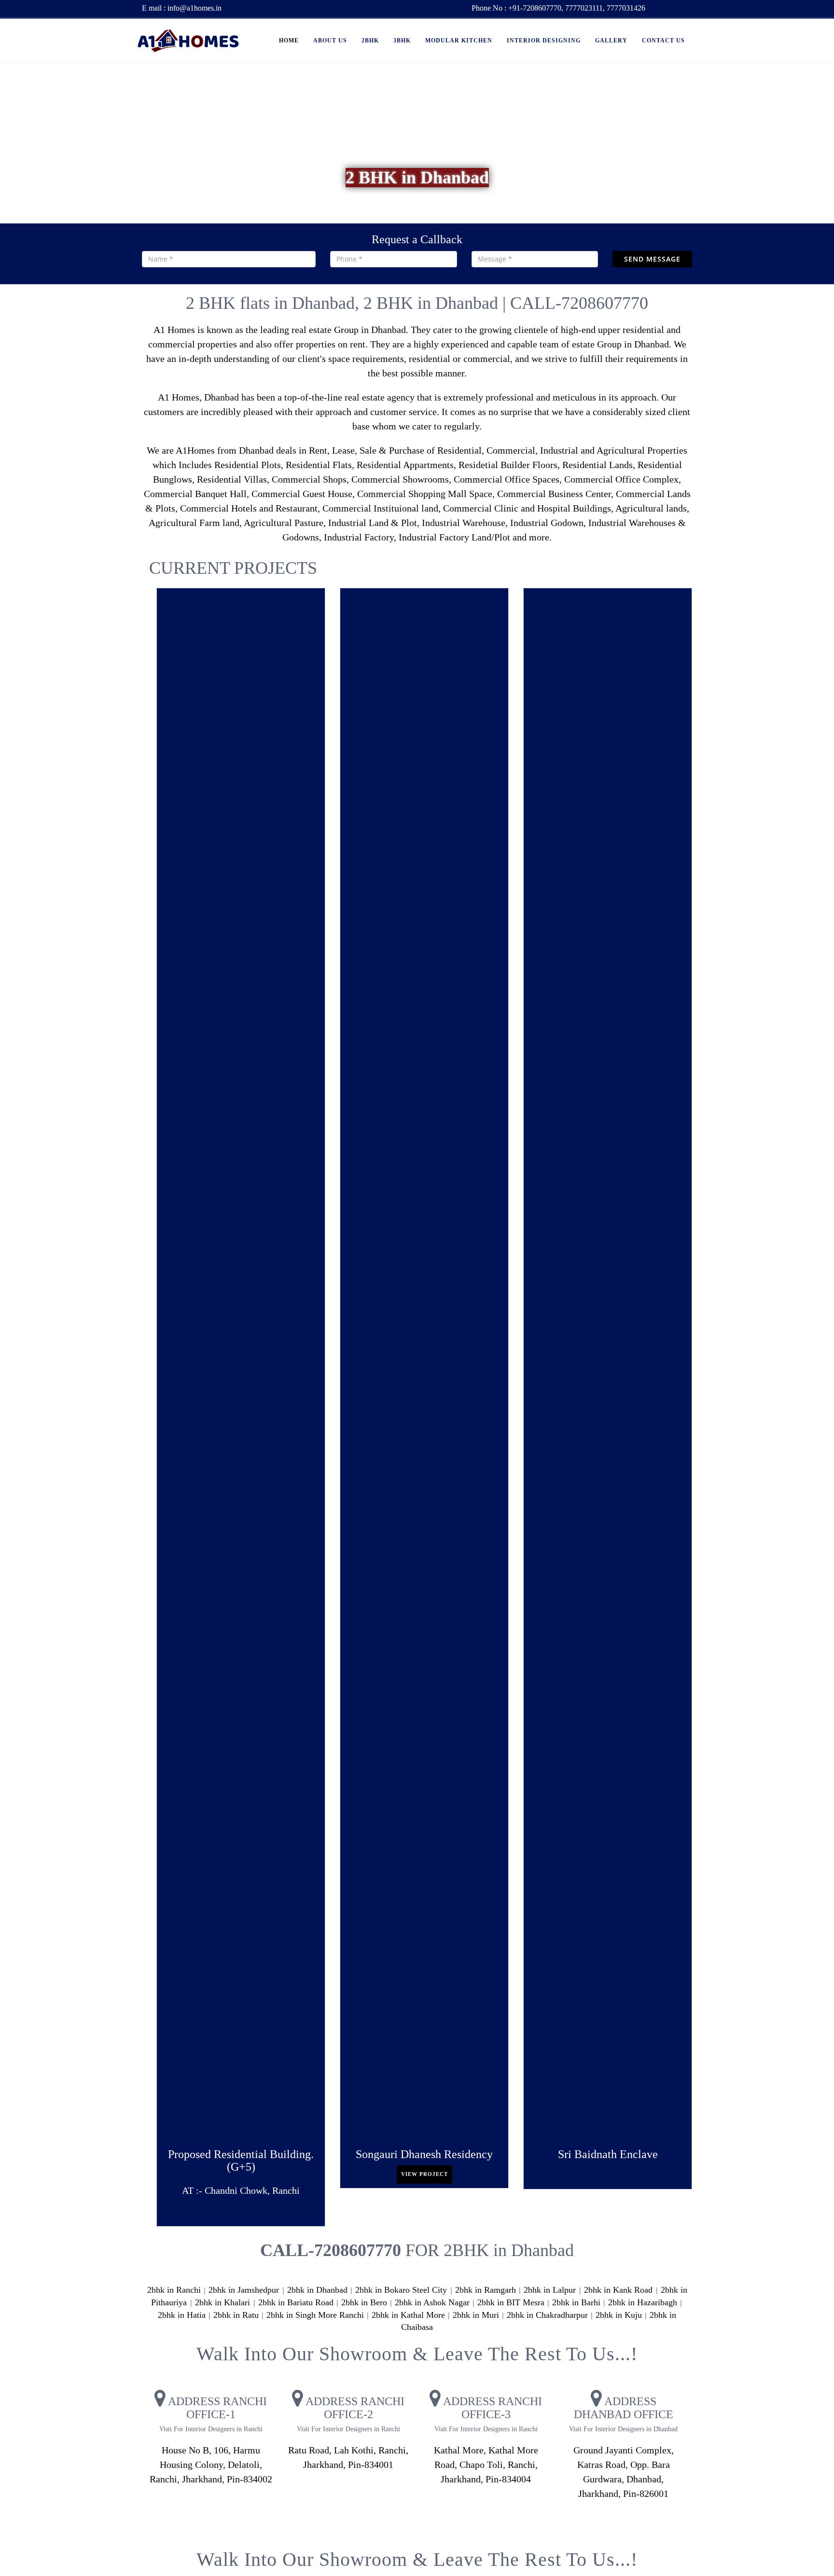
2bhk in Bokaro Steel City (402, 2290)
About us (330, 41)
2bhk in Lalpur (551, 2290)
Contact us (663, 41)
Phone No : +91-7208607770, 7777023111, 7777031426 (558, 8)
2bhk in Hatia (182, 2315)
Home (289, 41)
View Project (424, 2174)
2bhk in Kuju (619, 2315)
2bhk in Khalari (224, 2302)
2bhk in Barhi (576, 2302)
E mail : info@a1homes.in (182, 8)
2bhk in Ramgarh (486, 2290)
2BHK (370, 41)
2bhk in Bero (364, 2302)
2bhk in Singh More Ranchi (315, 2315)
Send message (652, 259)
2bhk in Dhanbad (317, 2290)
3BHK (402, 41)
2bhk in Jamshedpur (245, 2290)
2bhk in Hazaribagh (643, 2302)
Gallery (611, 41)
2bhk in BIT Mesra (511, 2302)
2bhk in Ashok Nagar (432, 2302)
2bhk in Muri (476, 2315)
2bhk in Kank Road (619, 2290)
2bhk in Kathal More (408, 2315)
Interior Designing (544, 41)
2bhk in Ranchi (174, 2290)
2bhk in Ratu (236, 2315)
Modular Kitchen (459, 41)
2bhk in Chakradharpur (547, 2315)
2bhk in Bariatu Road (296, 2302)
